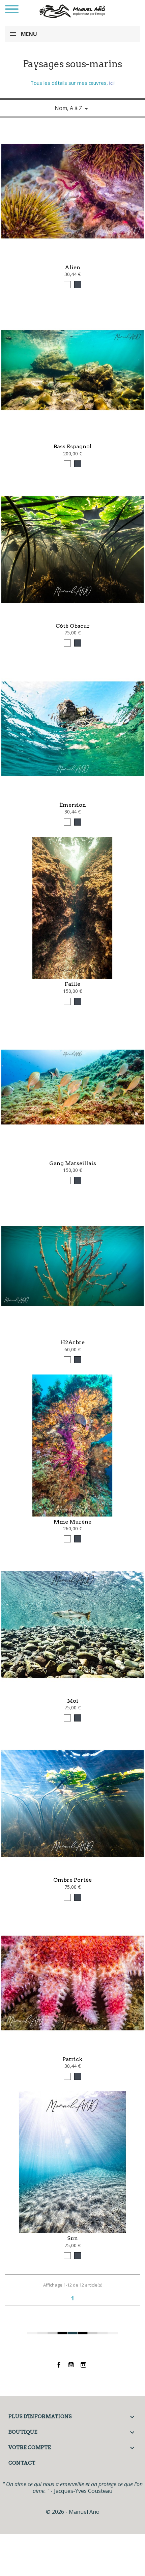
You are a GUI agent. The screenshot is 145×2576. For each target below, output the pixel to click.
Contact (22, 2463)
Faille (72, 984)
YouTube (71, 2365)
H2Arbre (72, 1342)
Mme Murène (72, 1522)
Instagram (83, 2365)
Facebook (59, 2365)
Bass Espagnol (73, 446)
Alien (72, 267)
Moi (73, 1701)
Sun (72, 2238)
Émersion (73, 805)
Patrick (72, 2059)
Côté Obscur (73, 626)
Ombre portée (72, 1880)
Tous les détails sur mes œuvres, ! (72, 83)
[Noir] (78, 285)
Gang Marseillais (73, 1163)
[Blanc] (67, 285)
